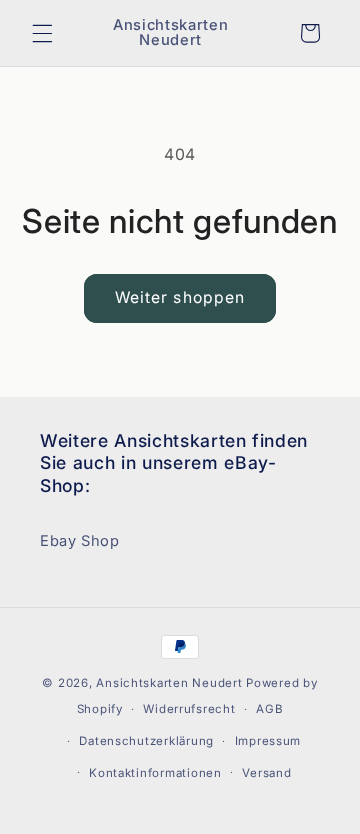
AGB (269, 709)
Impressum (268, 741)
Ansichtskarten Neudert (169, 683)
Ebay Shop (80, 541)
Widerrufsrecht (189, 709)
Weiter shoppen (180, 297)
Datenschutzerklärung (146, 741)
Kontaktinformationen (155, 773)
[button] (42, 33)
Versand (266, 773)
